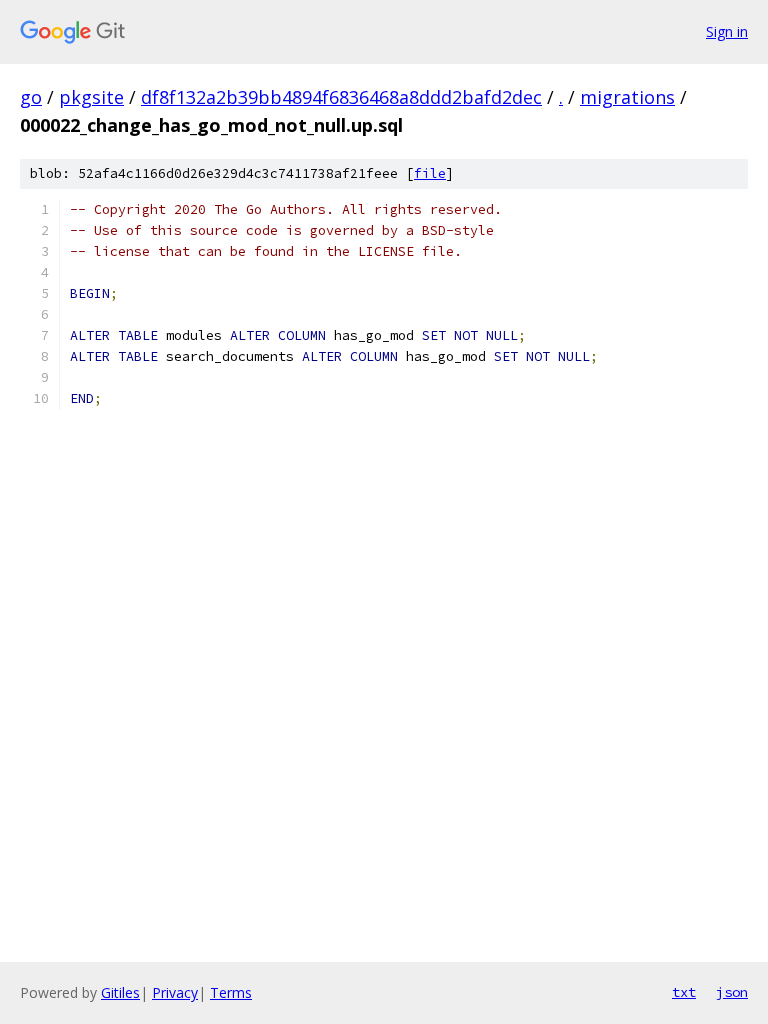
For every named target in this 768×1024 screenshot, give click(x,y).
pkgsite (91, 97)
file (430, 173)
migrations (627, 97)
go (31, 97)
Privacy (175, 992)
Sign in (727, 31)
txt (684, 992)
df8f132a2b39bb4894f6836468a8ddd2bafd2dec (341, 97)
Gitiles (120, 992)
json (732, 992)
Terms (231, 992)
